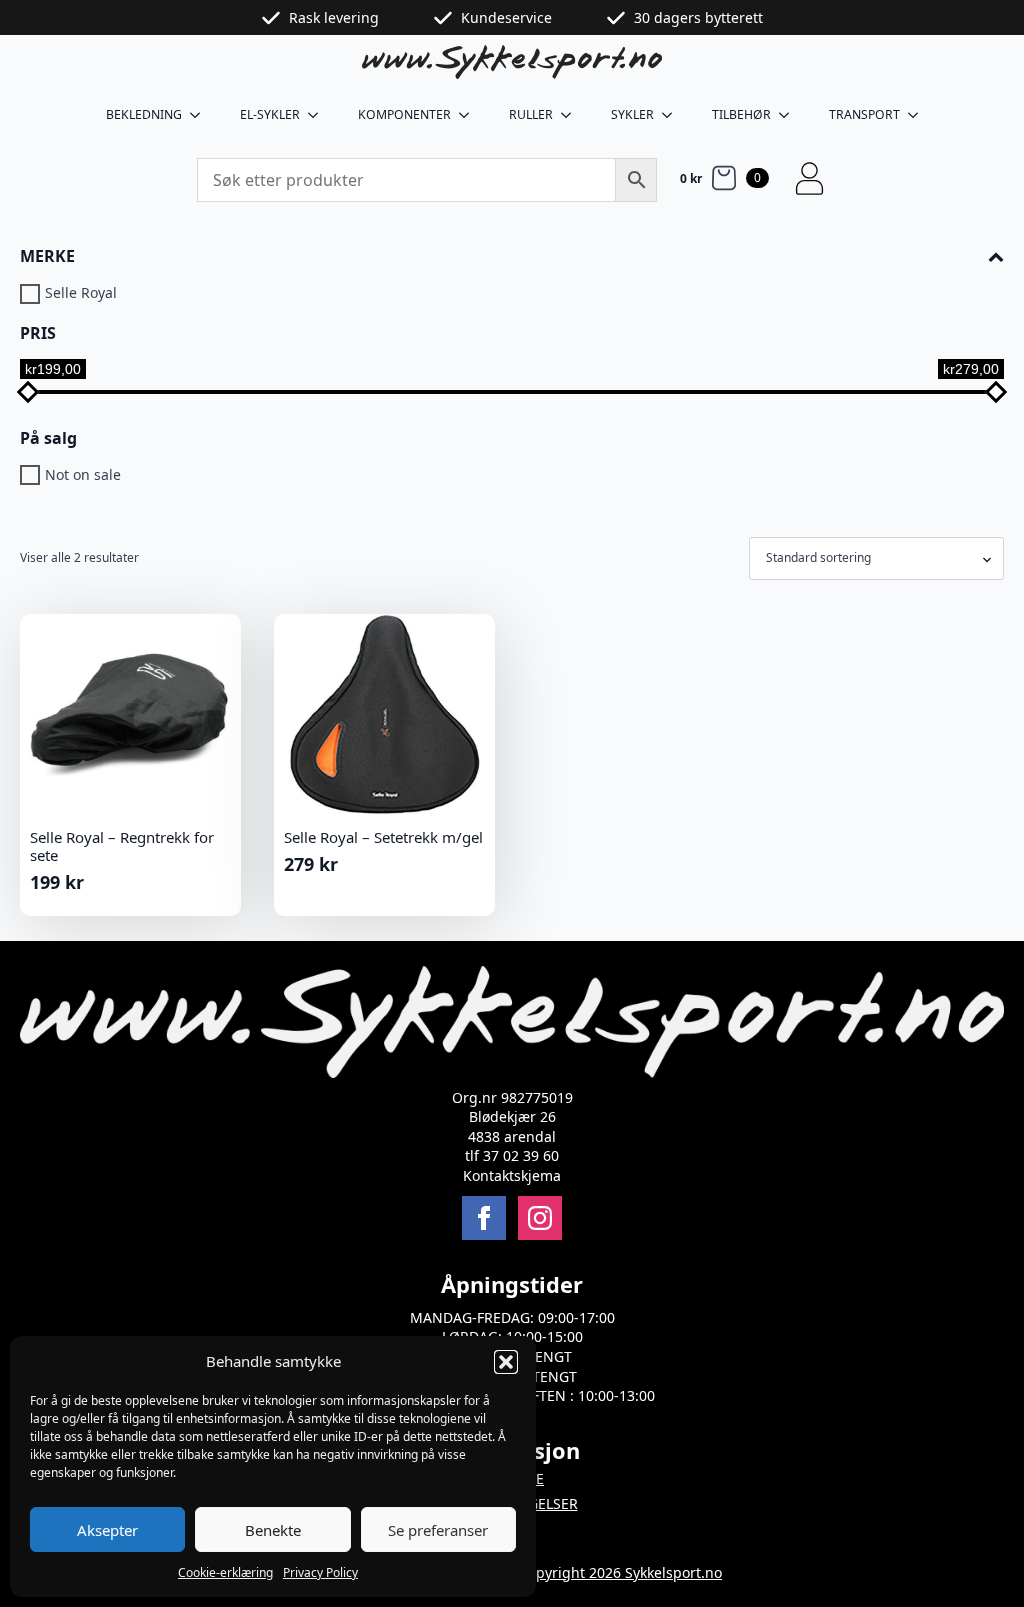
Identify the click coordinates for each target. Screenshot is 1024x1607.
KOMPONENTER (404, 114)
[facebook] (484, 1218)
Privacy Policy (320, 1572)
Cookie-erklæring (225, 1572)
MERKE (47, 256)
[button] (506, 1362)
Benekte (273, 1530)
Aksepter (107, 1530)
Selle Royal (81, 293)
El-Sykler (270, 114)
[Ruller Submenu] (572, 115)
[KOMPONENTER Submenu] (470, 115)
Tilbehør (741, 114)
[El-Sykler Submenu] (319, 115)
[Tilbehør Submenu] (790, 115)
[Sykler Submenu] (673, 115)
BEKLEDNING (144, 114)
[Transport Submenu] (919, 115)
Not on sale (83, 475)
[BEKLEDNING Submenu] (201, 115)
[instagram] (540, 1218)
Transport (864, 114)
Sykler (632, 114)
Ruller (531, 114)
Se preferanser (438, 1530)
